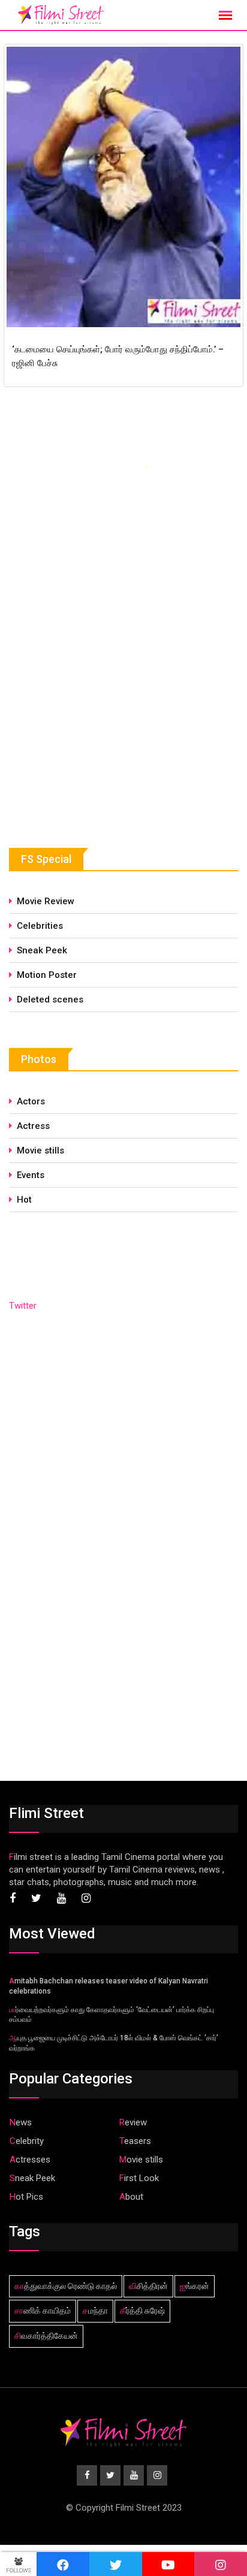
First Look (139, 2178)
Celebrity (27, 2141)
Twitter (23, 1306)
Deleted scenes (50, 999)
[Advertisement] (99, 721)
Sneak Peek (42, 950)
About (131, 2197)
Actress (33, 1126)
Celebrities (40, 926)
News (21, 2122)
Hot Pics (26, 2197)
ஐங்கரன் (195, 2286)
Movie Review (46, 901)
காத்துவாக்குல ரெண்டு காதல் (66, 2286)
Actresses (30, 2160)
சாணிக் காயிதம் (43, 2311)
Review (133, 2122)
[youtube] (168, 2564)
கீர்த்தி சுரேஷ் (142, 2311)
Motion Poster (47, 975)
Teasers (135, 2141)
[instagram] (221, 2564)
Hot (24, 1200)
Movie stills (40, 1150)
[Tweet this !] (116, 2564)
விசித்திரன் (148, 2286)
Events (31, 1175)
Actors (31, 1101)
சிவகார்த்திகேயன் (46, 2336)
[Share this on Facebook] (63, 2564)
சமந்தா (95, 2311)
